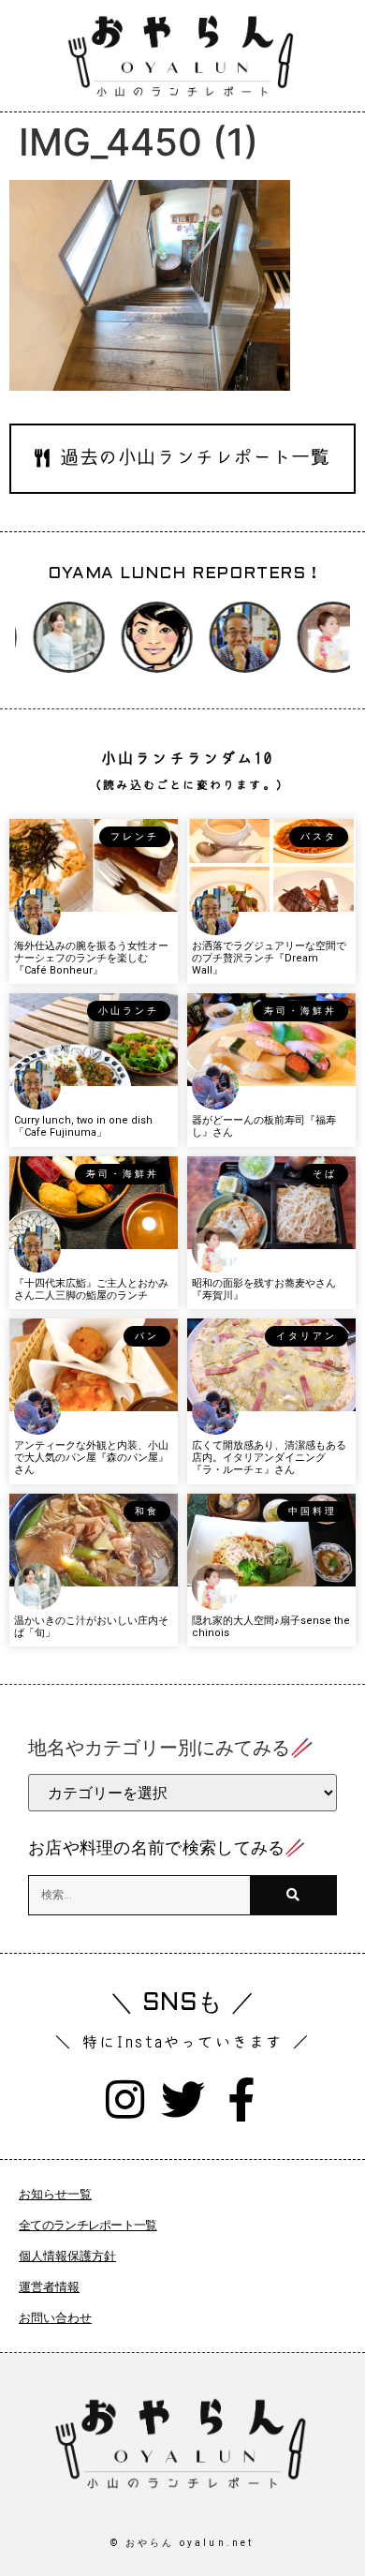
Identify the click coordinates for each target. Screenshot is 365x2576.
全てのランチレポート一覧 (88, 2225)
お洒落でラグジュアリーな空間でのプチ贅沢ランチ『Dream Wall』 (269, 958)
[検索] (293, 1895)
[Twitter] (183, 2100)
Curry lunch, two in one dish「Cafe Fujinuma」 (83, 1126)
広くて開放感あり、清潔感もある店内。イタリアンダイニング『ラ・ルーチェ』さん (269, 1458)
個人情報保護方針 (67, 2256)
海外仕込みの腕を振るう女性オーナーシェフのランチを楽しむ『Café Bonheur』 (91, 958)
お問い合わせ (55, 2318)
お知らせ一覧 (55, 2194)
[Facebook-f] (241, 2100)
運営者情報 (49, 2287)
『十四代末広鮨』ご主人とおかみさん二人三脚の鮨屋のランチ (91, 1289)
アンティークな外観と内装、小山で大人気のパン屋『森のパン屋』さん (91, 1458)
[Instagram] (125, 2100)
